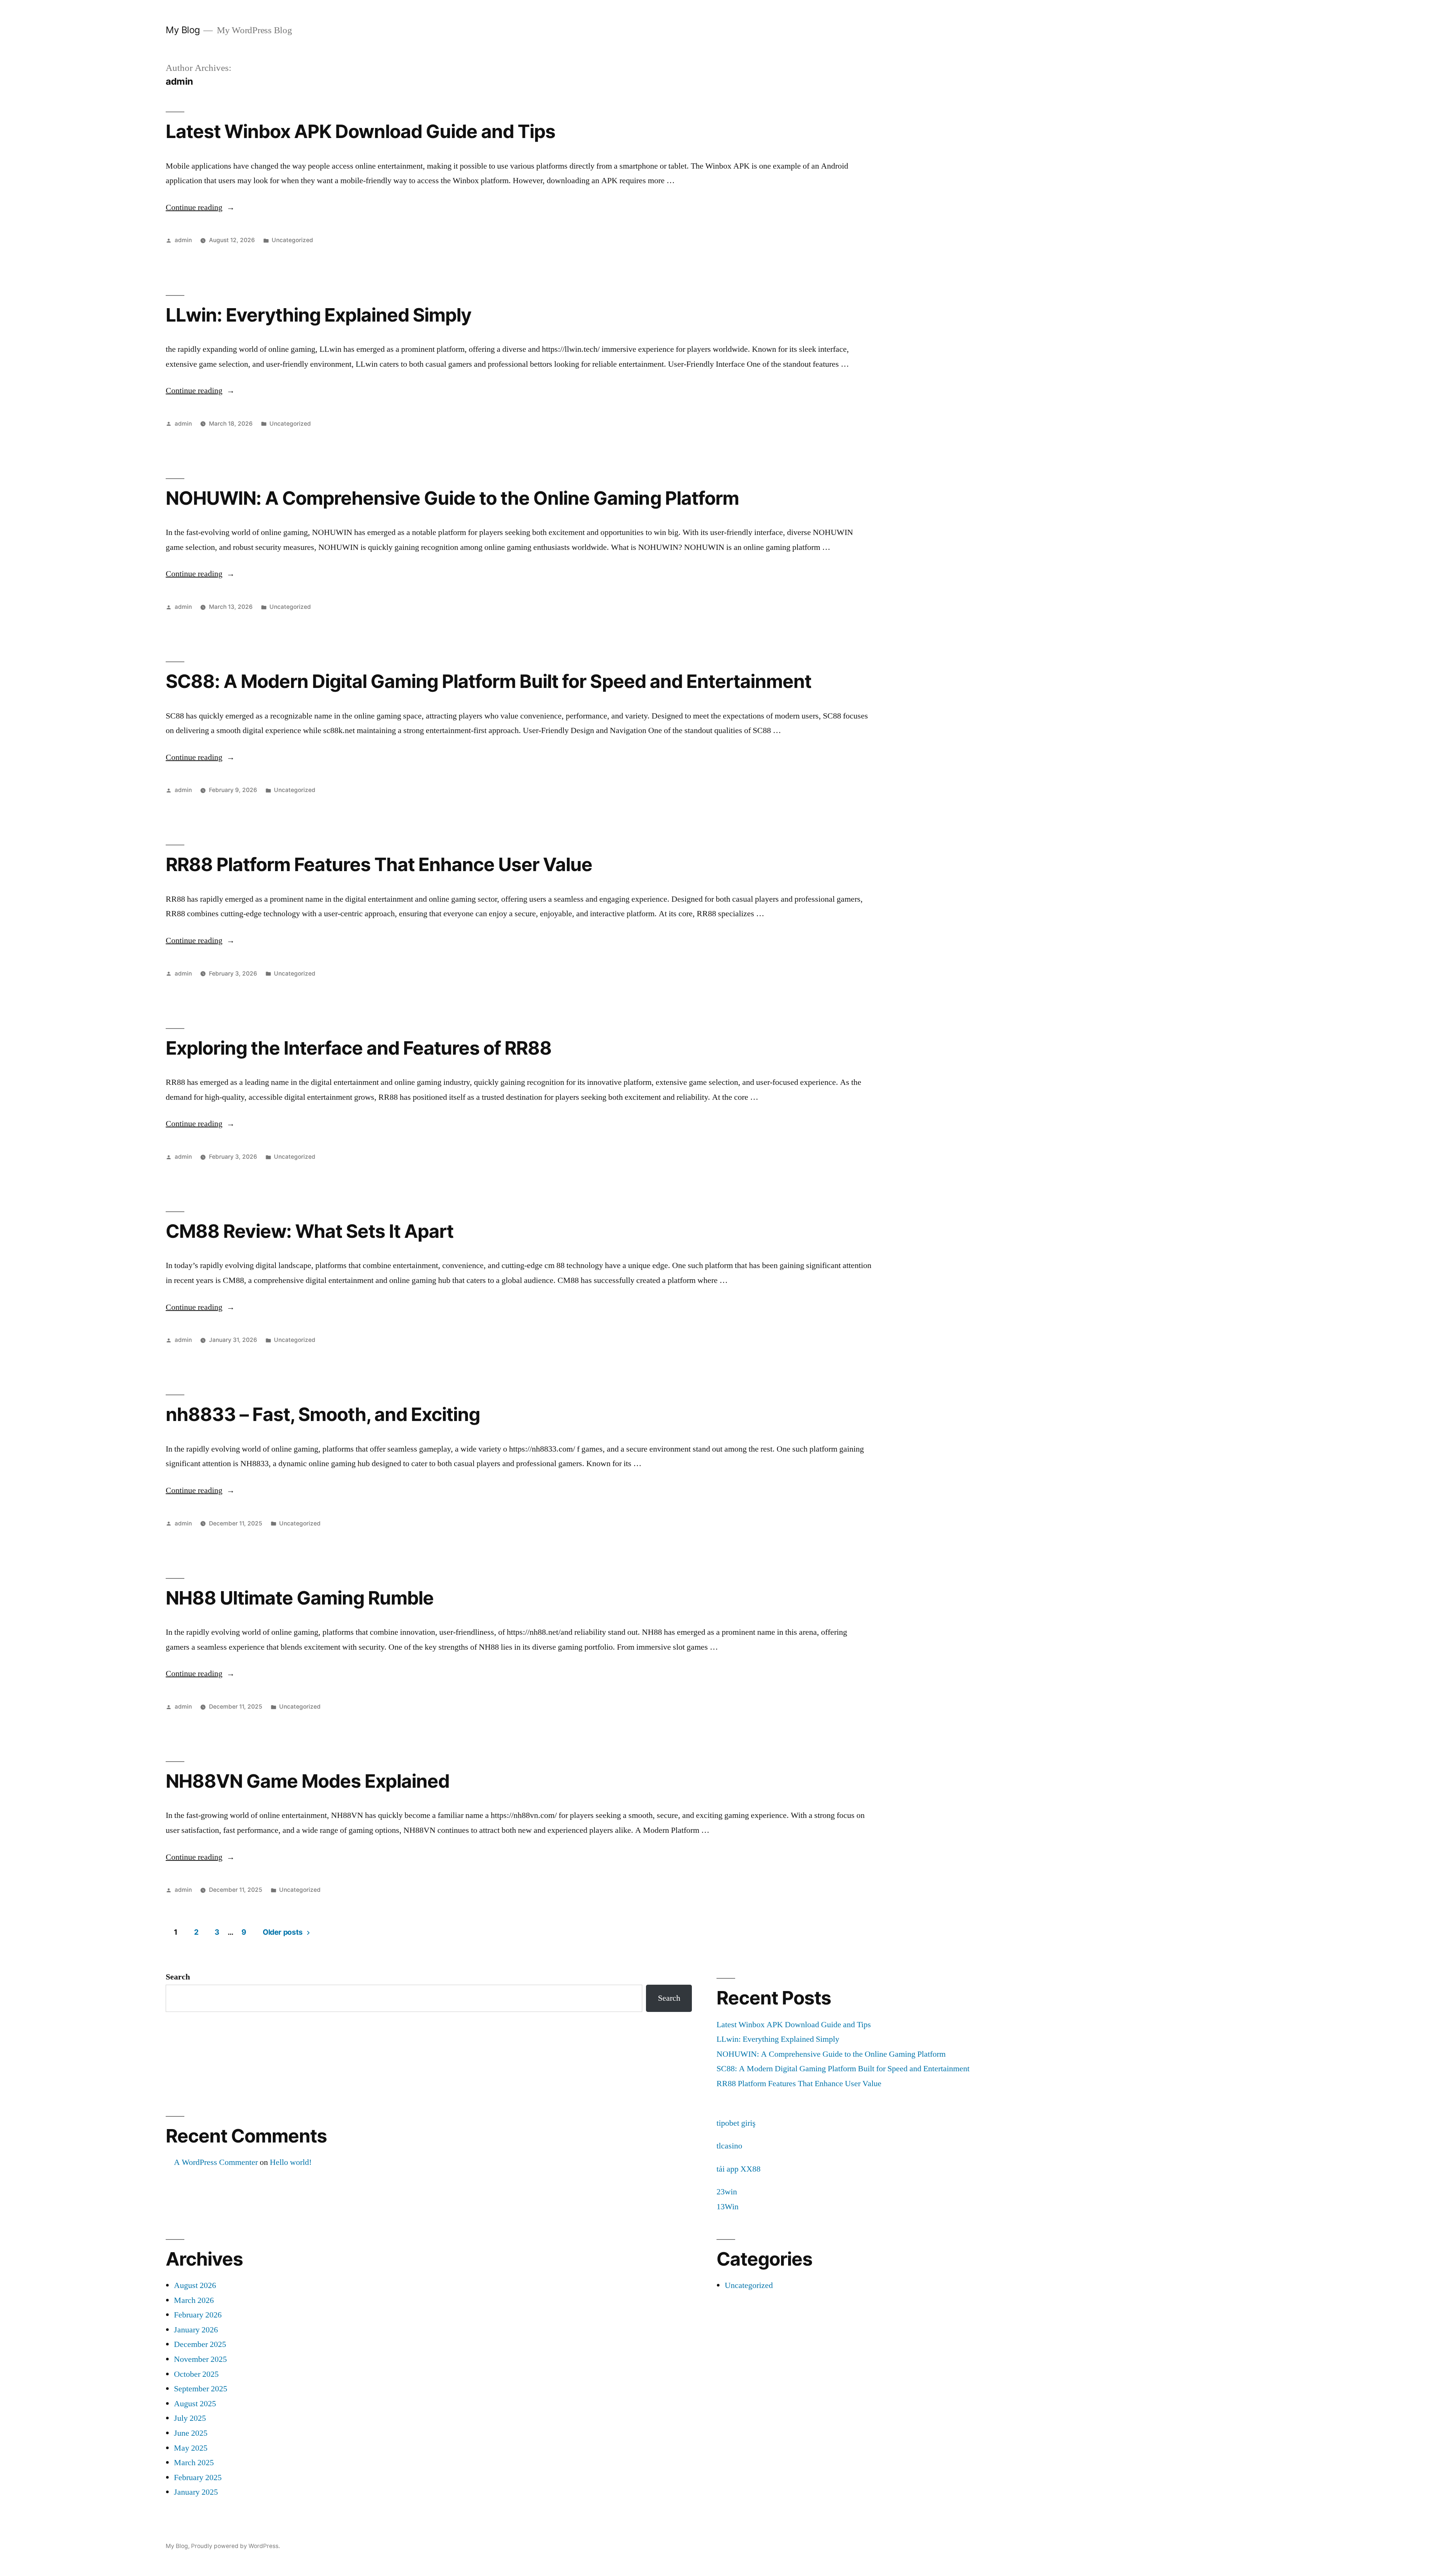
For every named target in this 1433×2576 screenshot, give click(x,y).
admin (183, 240)
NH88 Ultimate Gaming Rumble (300, 1598)
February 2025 (198, 2478)
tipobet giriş (736, 2123)
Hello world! (291, 2162)
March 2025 (194, 2463)
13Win (728, 2207)
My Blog (183, 30)
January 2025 (196, 2492)
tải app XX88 (739, 2169)
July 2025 (190, 2418)
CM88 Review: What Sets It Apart (310, 1231)
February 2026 (198, 2315)
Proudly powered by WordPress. (235, 2546)
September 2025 (201, 2389)
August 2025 (195, 2404)
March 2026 (194, 2300)
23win (727, 2192)
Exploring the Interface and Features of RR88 (359, 1048)
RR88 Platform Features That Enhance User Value (379, 864)
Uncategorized (292, 240)
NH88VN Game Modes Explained (307, 1781)
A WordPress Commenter (216, 2162)
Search (178, 1977)
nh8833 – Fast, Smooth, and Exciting (323, 1414)
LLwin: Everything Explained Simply (319, 315)
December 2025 (200, 2344)
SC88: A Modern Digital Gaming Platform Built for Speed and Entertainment (488, 681)
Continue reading (200, 207)
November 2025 (200, 2359)
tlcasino (729, 2146)
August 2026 (195, 2285)
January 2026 (196, 2330)
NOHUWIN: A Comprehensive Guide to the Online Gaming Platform (452, 498)
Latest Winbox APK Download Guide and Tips (360, 131)
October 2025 (196, 2374)
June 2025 (191, 2433)
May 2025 (191, 2448)
